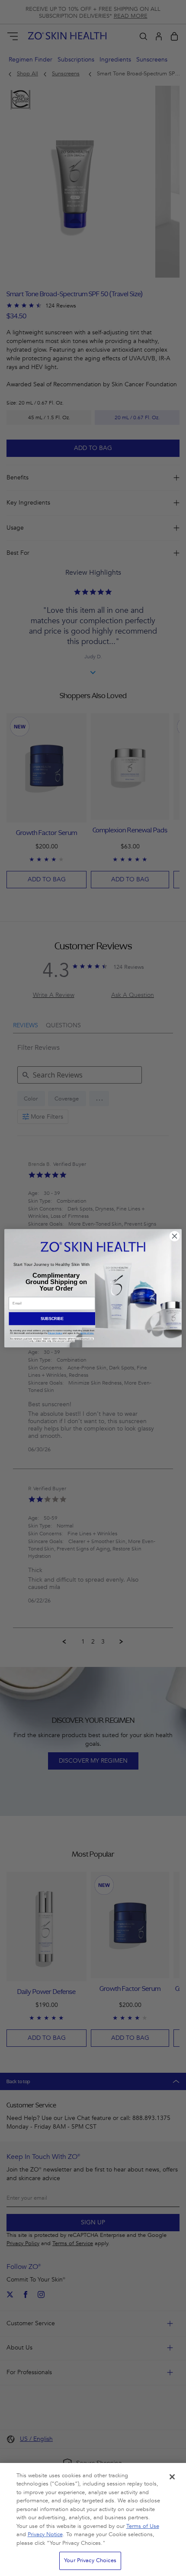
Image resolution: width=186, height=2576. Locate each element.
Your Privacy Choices (90, 2560)
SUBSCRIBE (52, 1318)
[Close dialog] (175, 1236)
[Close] (172, 2477)
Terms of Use (143, 2526)
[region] (93, 2519)
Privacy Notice (45, 2534)
